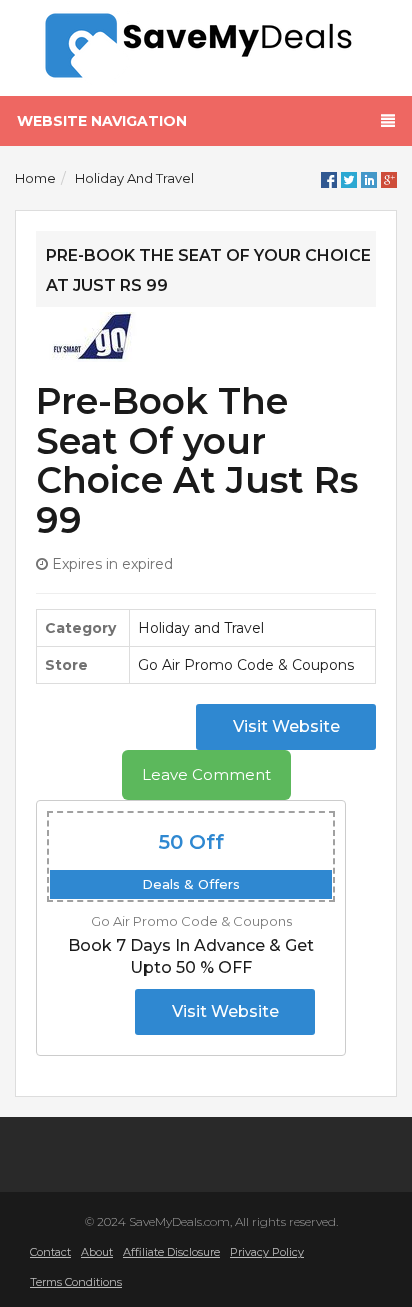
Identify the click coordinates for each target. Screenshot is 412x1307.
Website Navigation (102, 121)
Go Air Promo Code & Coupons (246, 665)
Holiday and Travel (134, 178)
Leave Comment (206, 774)
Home (35, 178)
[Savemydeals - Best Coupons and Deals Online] (206, 46)
